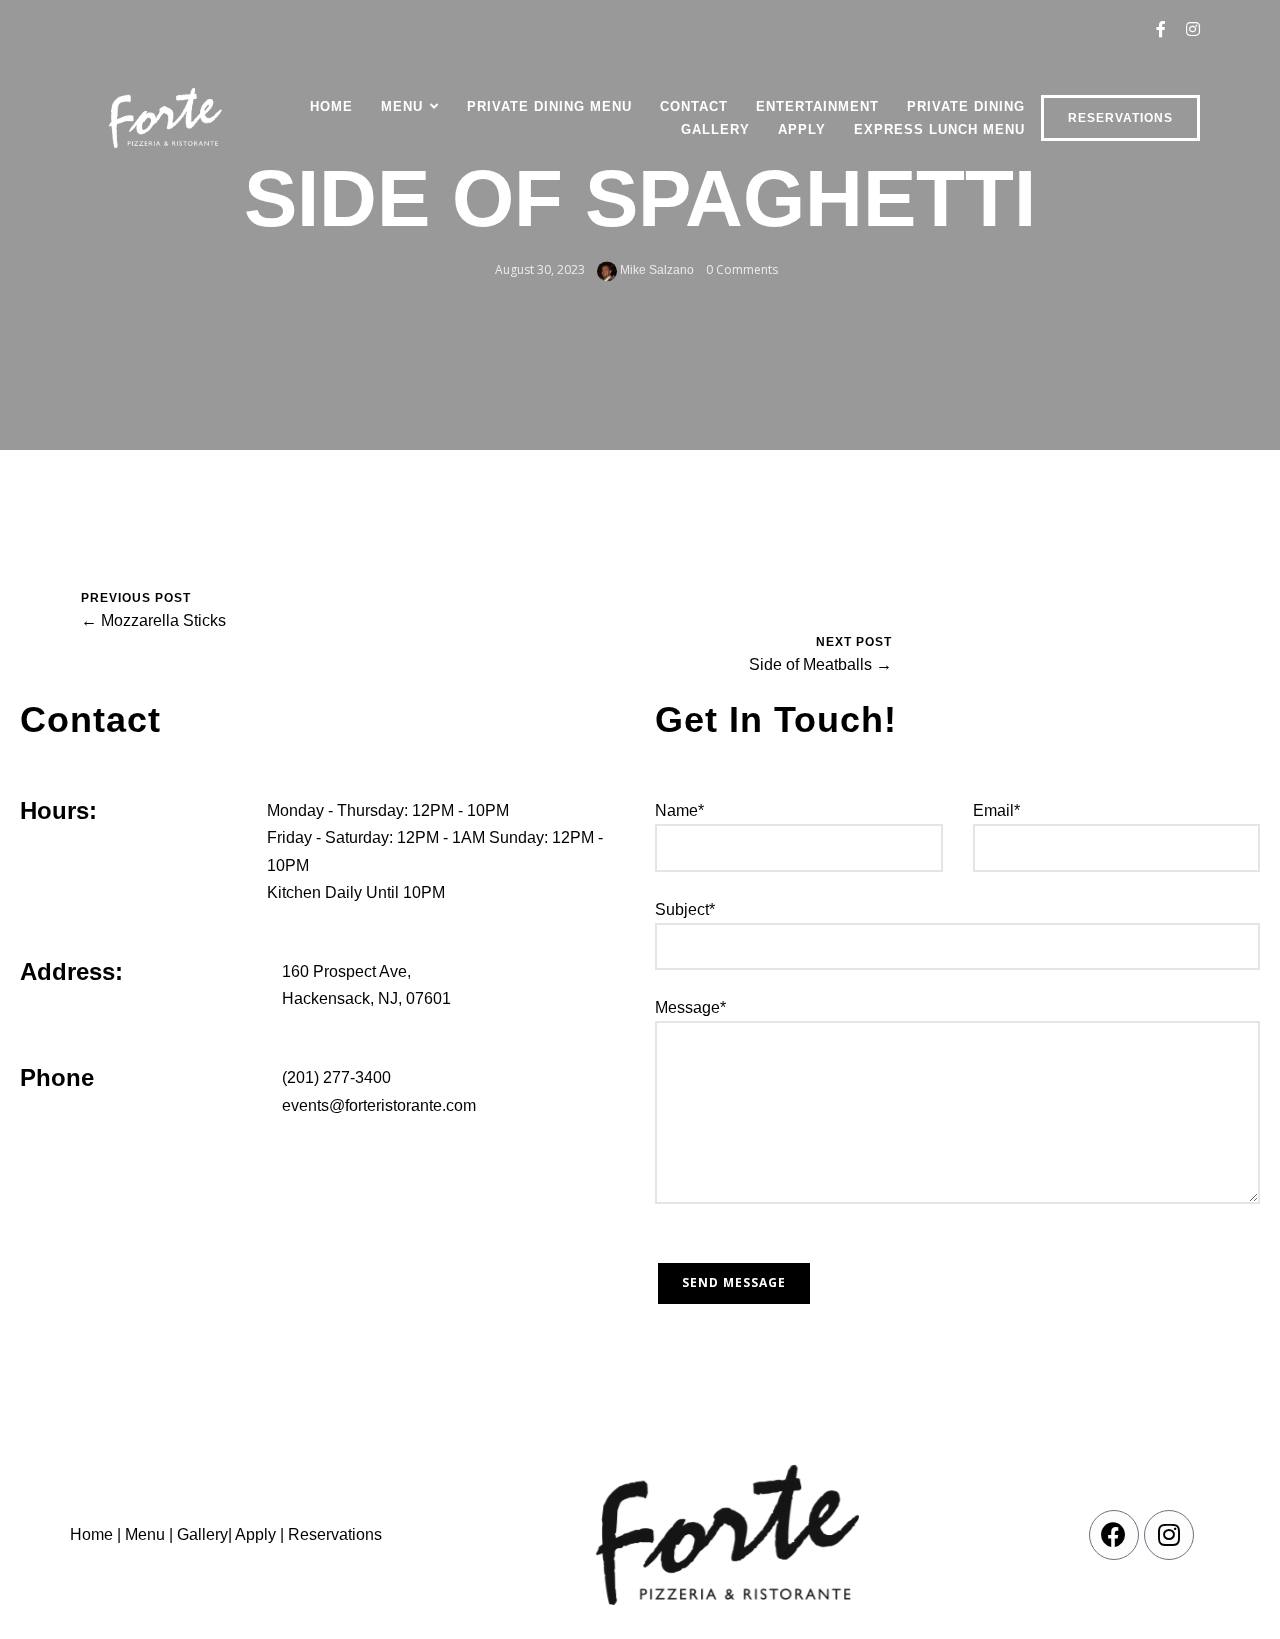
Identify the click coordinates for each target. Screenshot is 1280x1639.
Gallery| (204, 1534)
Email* (996, 810)
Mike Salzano (655, 270)
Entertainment (817, 106)
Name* (679, 810)
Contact (694, 106)
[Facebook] (1114, 1535)
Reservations (1120, 118)
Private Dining (966, 106)
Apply (802, 129)
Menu (402, 106)
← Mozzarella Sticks (153, 620)
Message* (690, 1007)
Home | (95, 1534)
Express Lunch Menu (939, 129)
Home (331, 106)
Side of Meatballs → (820, 664)
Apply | (259, 1534)
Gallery (715, 129)
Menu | (149, 1534)
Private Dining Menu (549, 106)
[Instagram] (1169, 1535)
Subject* (685, 909)
